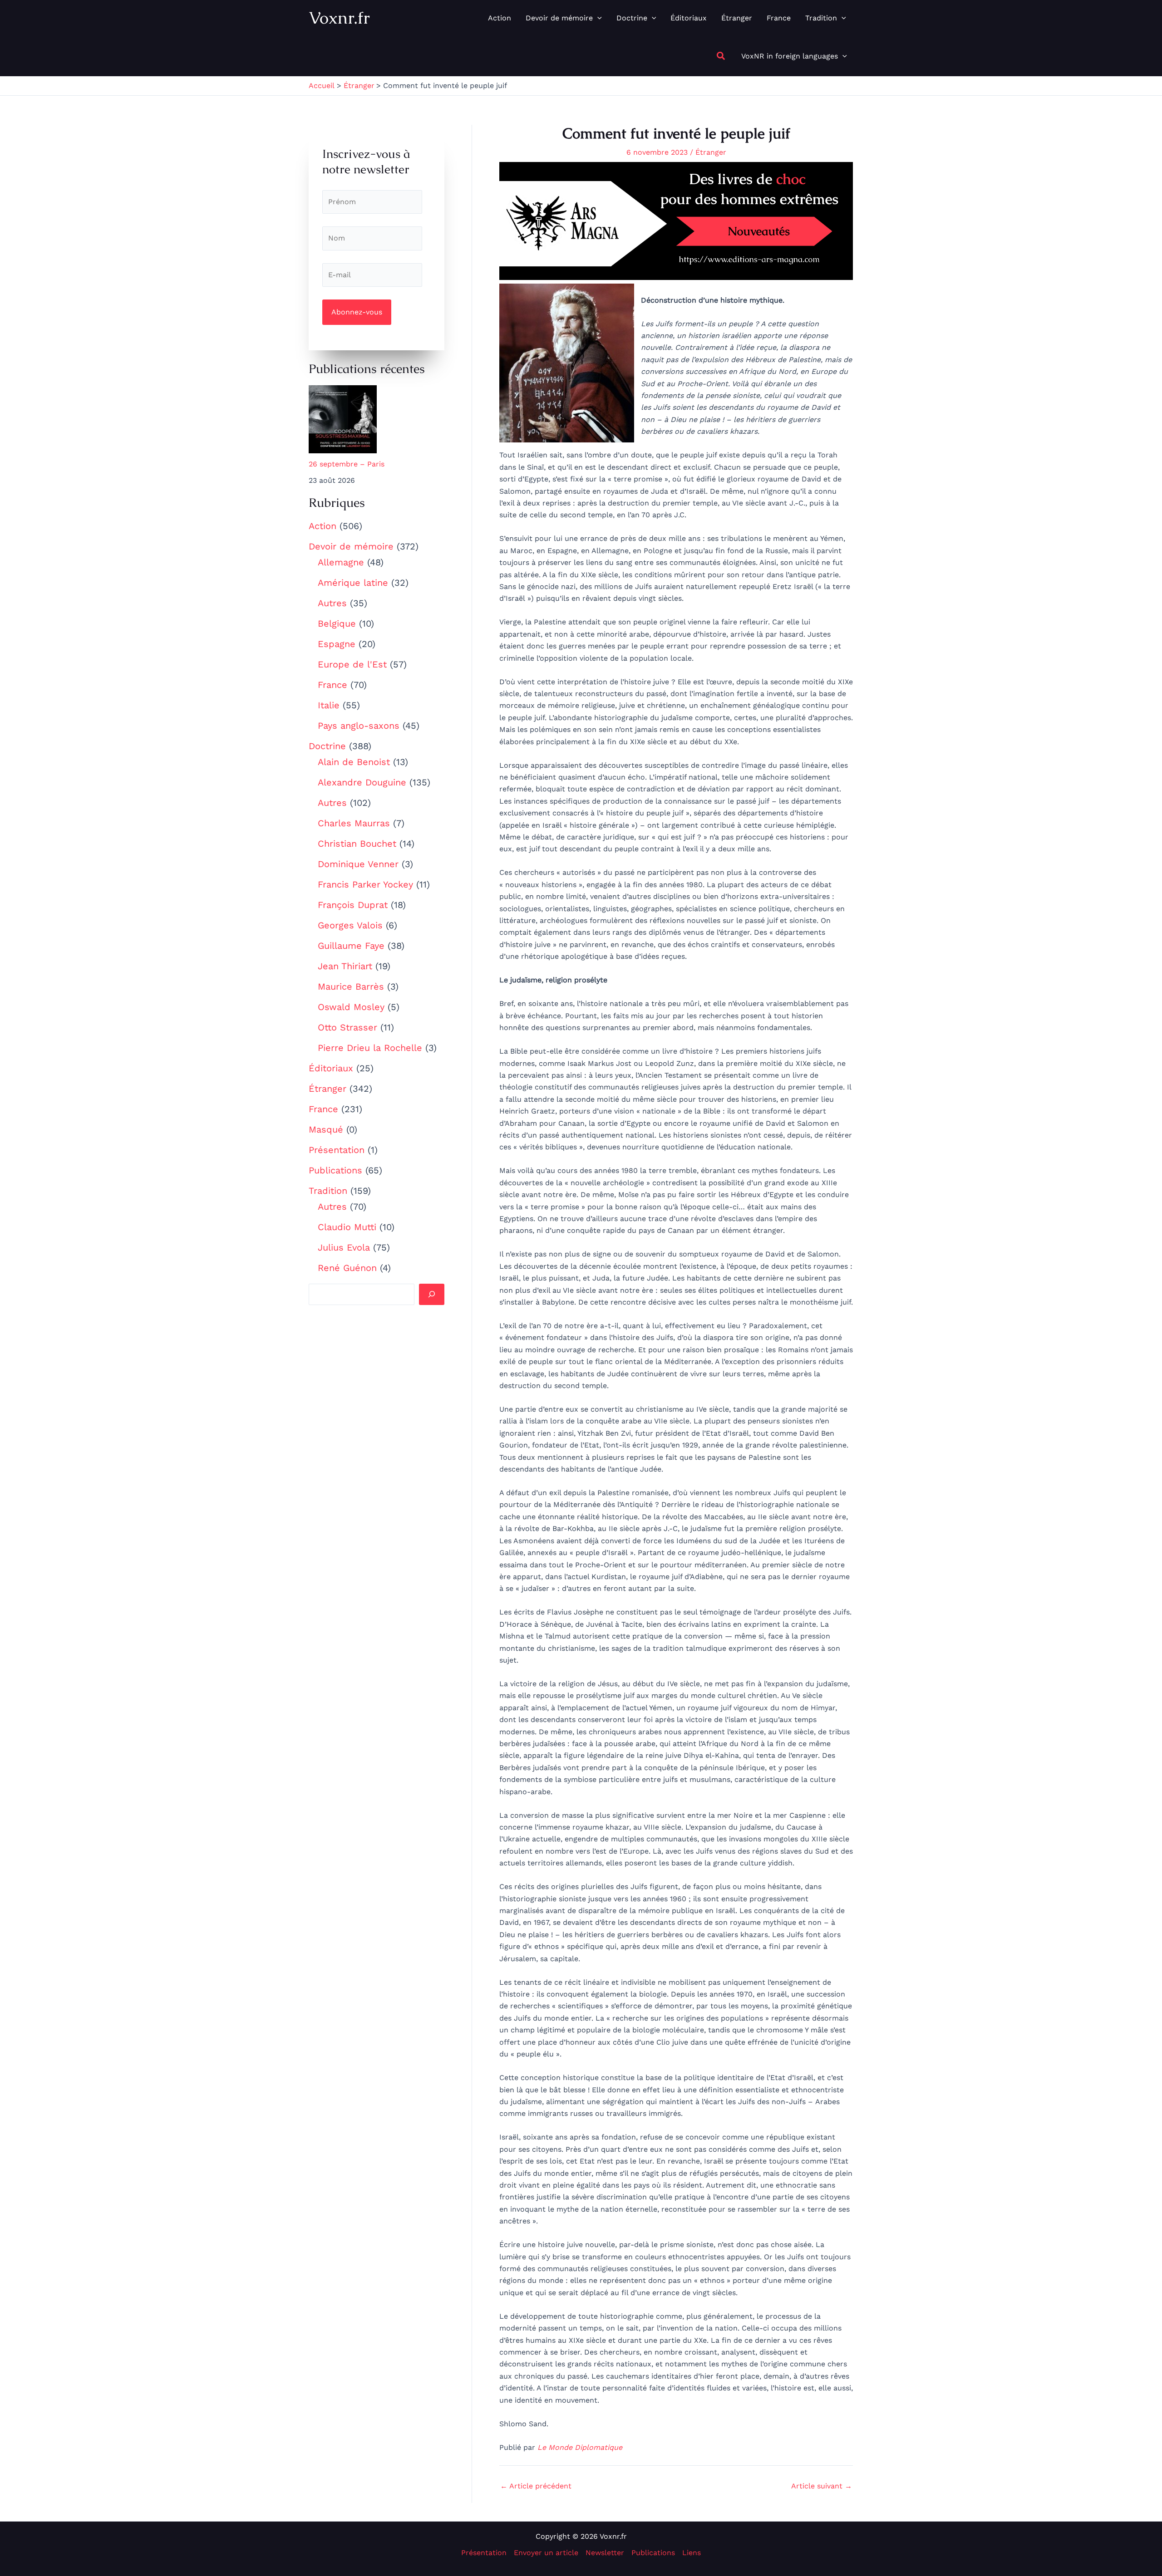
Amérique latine (353, 583)
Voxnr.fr (339, 18)
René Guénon (347, 1268)
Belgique (337, 623)
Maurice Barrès (351, 986)
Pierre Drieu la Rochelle (370, 1048)
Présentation (337, 1150)
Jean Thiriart (345, 966)
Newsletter (605, 2553)
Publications (335, 1170)
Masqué (326, 1129)
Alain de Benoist (354, 762)
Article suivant (822, 2486)
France (332, 685)
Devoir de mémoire (351, 546)
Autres (332, 603)
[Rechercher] (432, 1294)
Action (323, 526)
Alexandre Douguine (362, 782)
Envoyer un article (546, 2553)
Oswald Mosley (351, 1007)
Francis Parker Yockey (365, 884)
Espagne (337, 644)
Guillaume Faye (351, 946)
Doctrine (327, 746)
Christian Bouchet (357, 844)
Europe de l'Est (352, 664)
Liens (692, 2553)
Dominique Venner (358, 864)
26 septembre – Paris (347, 464)
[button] (597, 18)
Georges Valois (350, 925)
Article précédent (536, 2486)
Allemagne (341, 562)
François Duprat (353, 905)
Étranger (327, 1089)
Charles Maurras (354, 823)
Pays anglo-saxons (359, 726)
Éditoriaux (331, 1068)
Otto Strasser (347, 1027)
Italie (329, 705)
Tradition (328, 1191)
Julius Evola (344, 1247)
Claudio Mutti (347, 1227)
